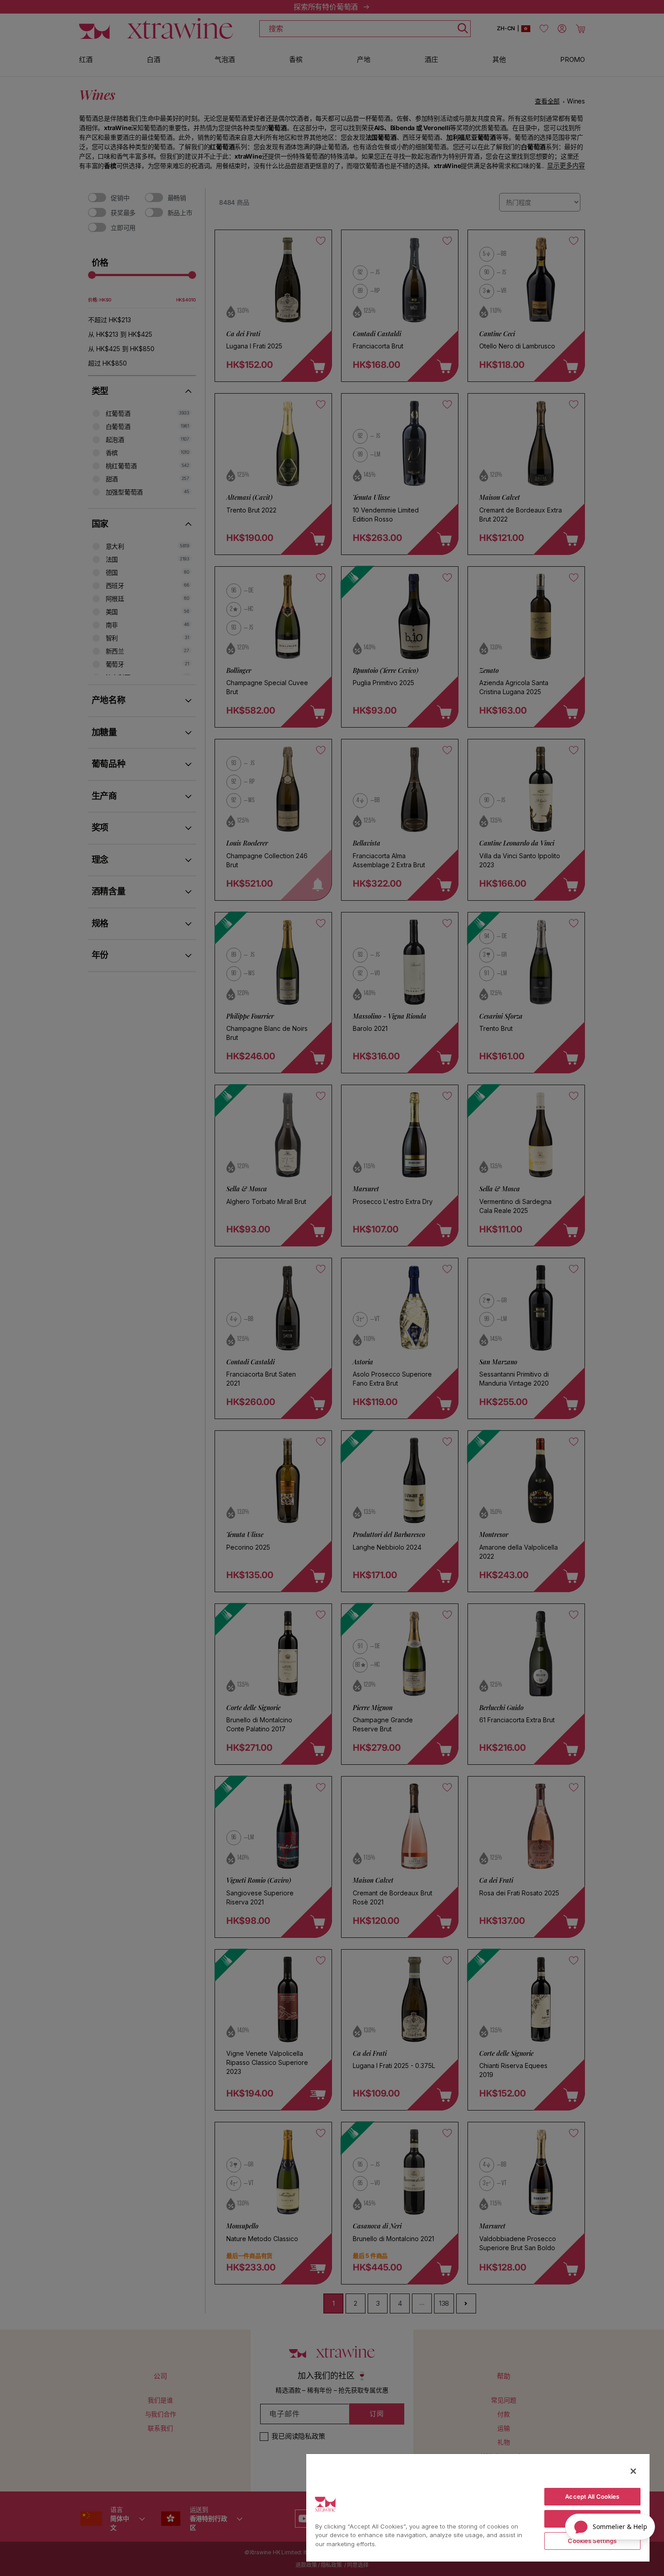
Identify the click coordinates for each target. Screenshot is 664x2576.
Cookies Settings (592, 2541)
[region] (478, 2507)
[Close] (633, 2471)
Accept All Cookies (592, 2496)
